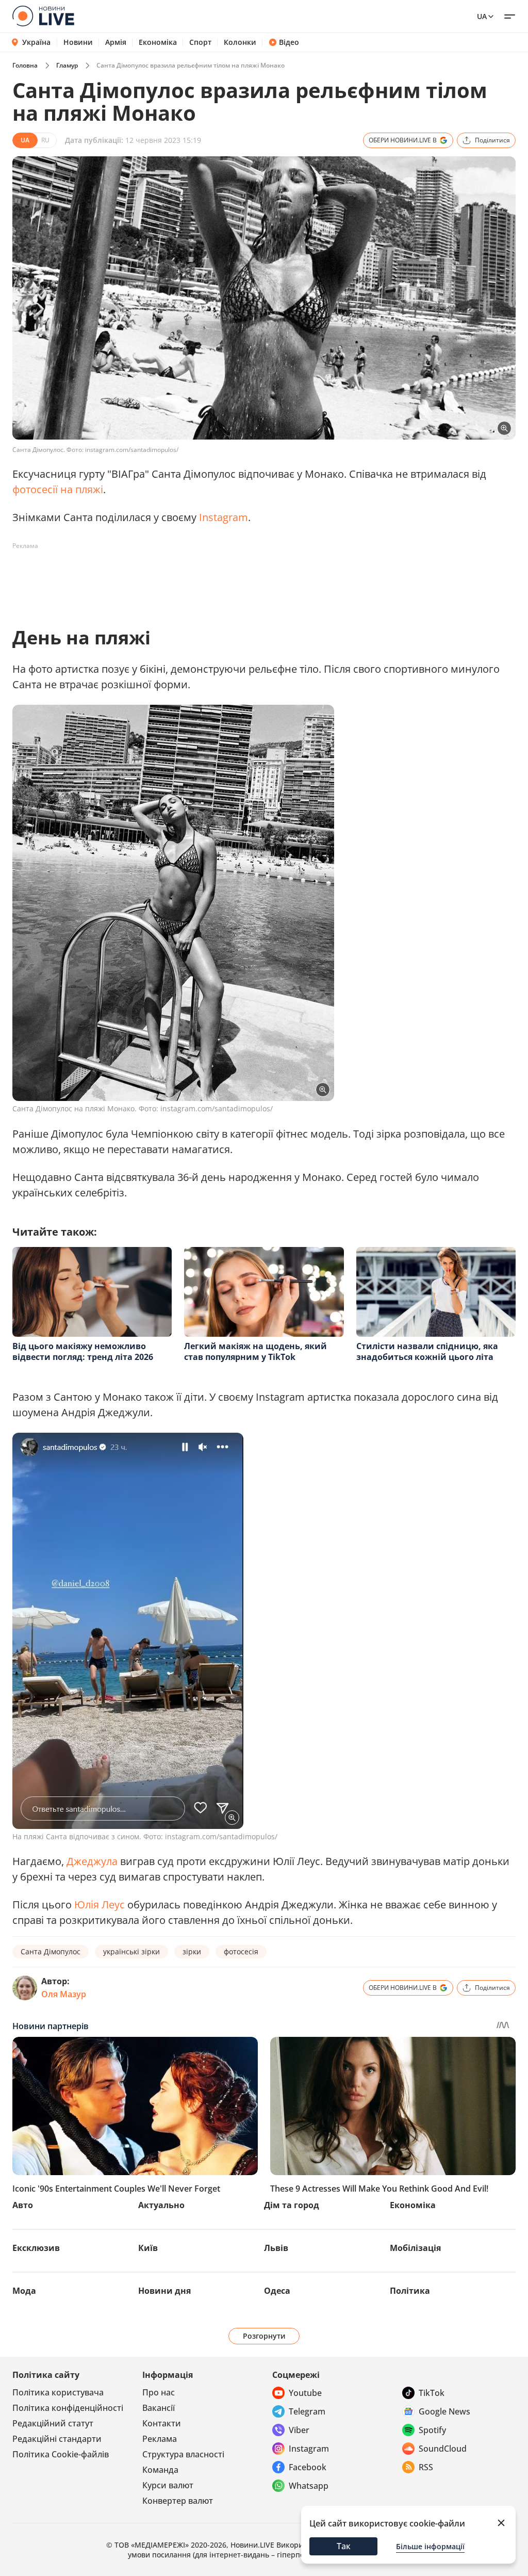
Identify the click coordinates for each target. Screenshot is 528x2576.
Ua (482, 16)
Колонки (240, 42)
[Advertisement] (200, 577)
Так (344, 2546)
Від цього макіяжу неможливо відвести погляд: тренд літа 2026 (83, 1351)
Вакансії (159, 2408)
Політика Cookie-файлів (61, 2454)
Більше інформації (430, 2546)
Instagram (224, 517)
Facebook (308, 2467)
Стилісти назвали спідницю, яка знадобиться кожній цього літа (427, 1351)
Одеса (277, 2291)
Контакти (162, 2423)
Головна (25, 65)
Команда (160, 2470)
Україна (36, 42)
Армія (116, 42)
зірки (192, 1951)
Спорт (200, 42)
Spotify (432, 2430)
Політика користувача (58, 2392)
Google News (444, 2411)
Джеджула (92, 1861)
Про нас (159, 2392)
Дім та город (292, 2205)
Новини (78, 42)
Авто (23, 2205)
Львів (276, 2248)
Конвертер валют (178, 2501)
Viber (299, 2430)
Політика (410, 2291)
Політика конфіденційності (68, 2408)
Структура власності (183, 2454)
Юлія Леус (100, 1905)
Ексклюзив (36, 2248)
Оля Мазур (64, 1994)
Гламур (67, 65)
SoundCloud (443, 2449)
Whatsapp (309, 2486)
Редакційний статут (53, 2423)
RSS (426, 2467)
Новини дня (164, 2291)
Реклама (160, 2439)
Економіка (158, 42)
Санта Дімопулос (51, 1951)
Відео (289, 42)
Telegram (307, 2411)
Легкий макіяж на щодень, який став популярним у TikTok (255, 1351)
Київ (148, 2248)
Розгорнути (264, 2336)
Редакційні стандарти (57, 2439)
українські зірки (131, 1951)
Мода (24, 2291)
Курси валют (168, 2485)
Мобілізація (415, 2248)
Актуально (161, 2205)
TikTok (432, 2393)
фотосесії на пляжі (58, 489)
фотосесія (241, 1951)
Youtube (305, 2393)
